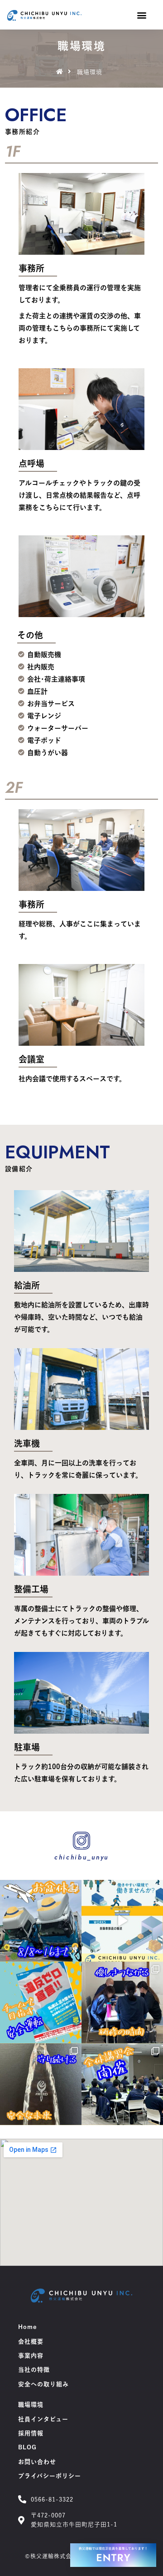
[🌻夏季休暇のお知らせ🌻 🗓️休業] (41, 1921)
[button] (141, 15)
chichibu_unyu (81, 1857)
